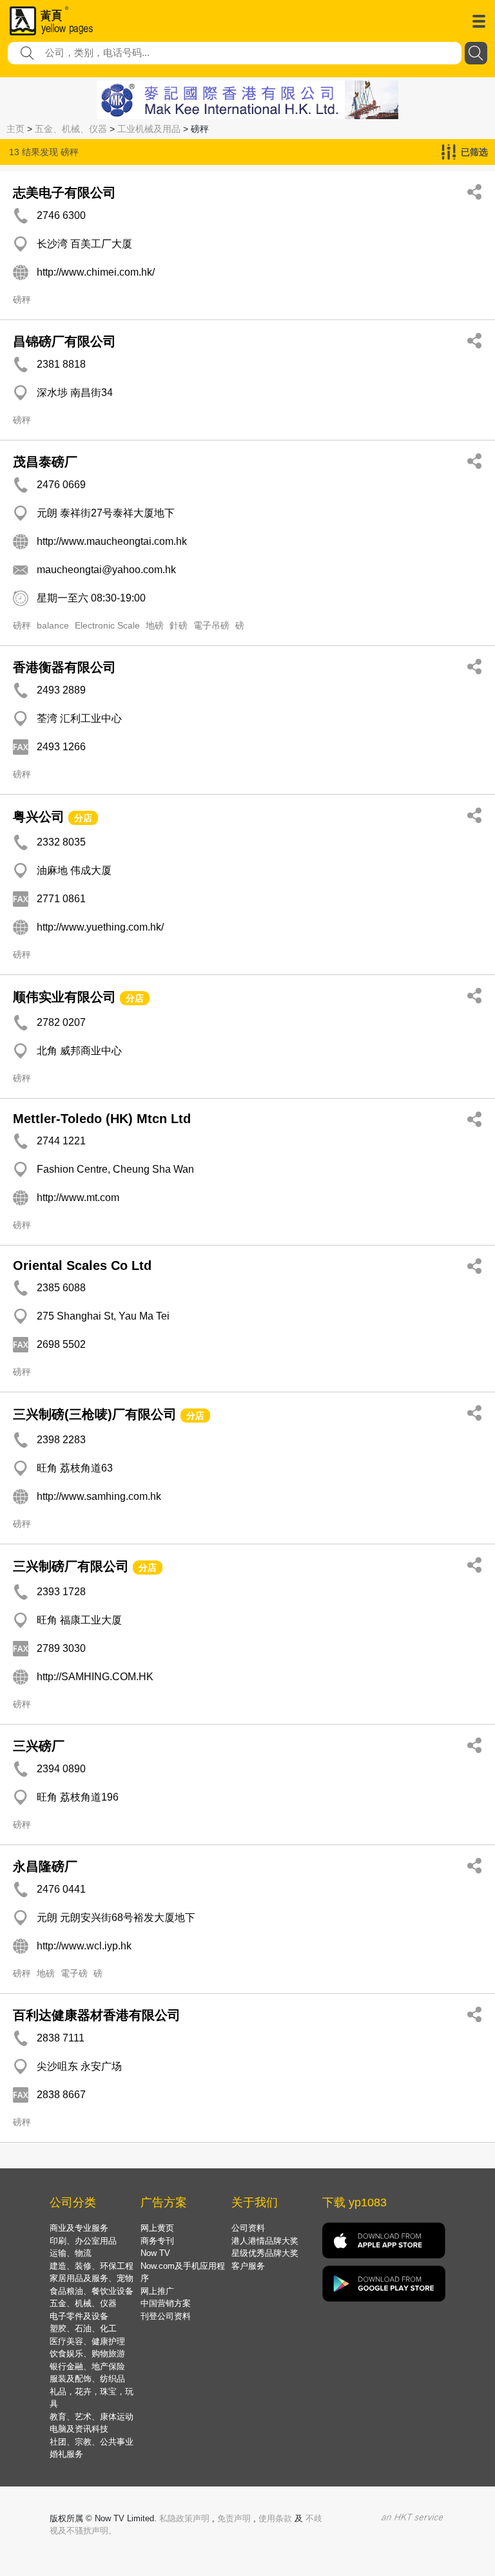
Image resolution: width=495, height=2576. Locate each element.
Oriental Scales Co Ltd (82, 1265)
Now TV (155, 2253)
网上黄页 (157, 2228)
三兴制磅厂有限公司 (71, 1566)
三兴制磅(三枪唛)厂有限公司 (95, 1414)
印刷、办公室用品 (83, 2241)
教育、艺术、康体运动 (92, 2417)
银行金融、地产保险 (87, 2366)
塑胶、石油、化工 (83, 2328)
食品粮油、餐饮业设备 (92, 2291)
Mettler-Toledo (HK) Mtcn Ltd (102, 1119)
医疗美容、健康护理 (87, 2341)
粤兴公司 (39, 817)
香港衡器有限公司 (64, 667)
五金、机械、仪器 (71, 129)
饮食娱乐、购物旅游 (87, 2353)
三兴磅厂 (39, 1746)
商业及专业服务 (79, 2228)
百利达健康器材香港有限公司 (97, 2015)
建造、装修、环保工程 (92, 2266)
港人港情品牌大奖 (265, 2241)
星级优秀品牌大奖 (265, 2253)
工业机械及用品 (149, 129)
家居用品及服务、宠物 (92, 2278)
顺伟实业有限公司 (64, 997)
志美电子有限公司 (64, 193)
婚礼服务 (66, 2454)
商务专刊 (157, 2241)
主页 (15, 129)
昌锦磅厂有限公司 (64, 341)
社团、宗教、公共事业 (92, 2442)
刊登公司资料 (166, 2316)
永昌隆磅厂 (45, 1866)
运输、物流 (71, 2253)
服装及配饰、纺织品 (87, 2379)
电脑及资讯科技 (79, 2429)
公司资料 (248, 2228)
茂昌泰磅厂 (45, 462)
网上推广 (157, 2291)
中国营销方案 (166, 2303)
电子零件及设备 (79, 2316)
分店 (83, 818)
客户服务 (248, 2266)
